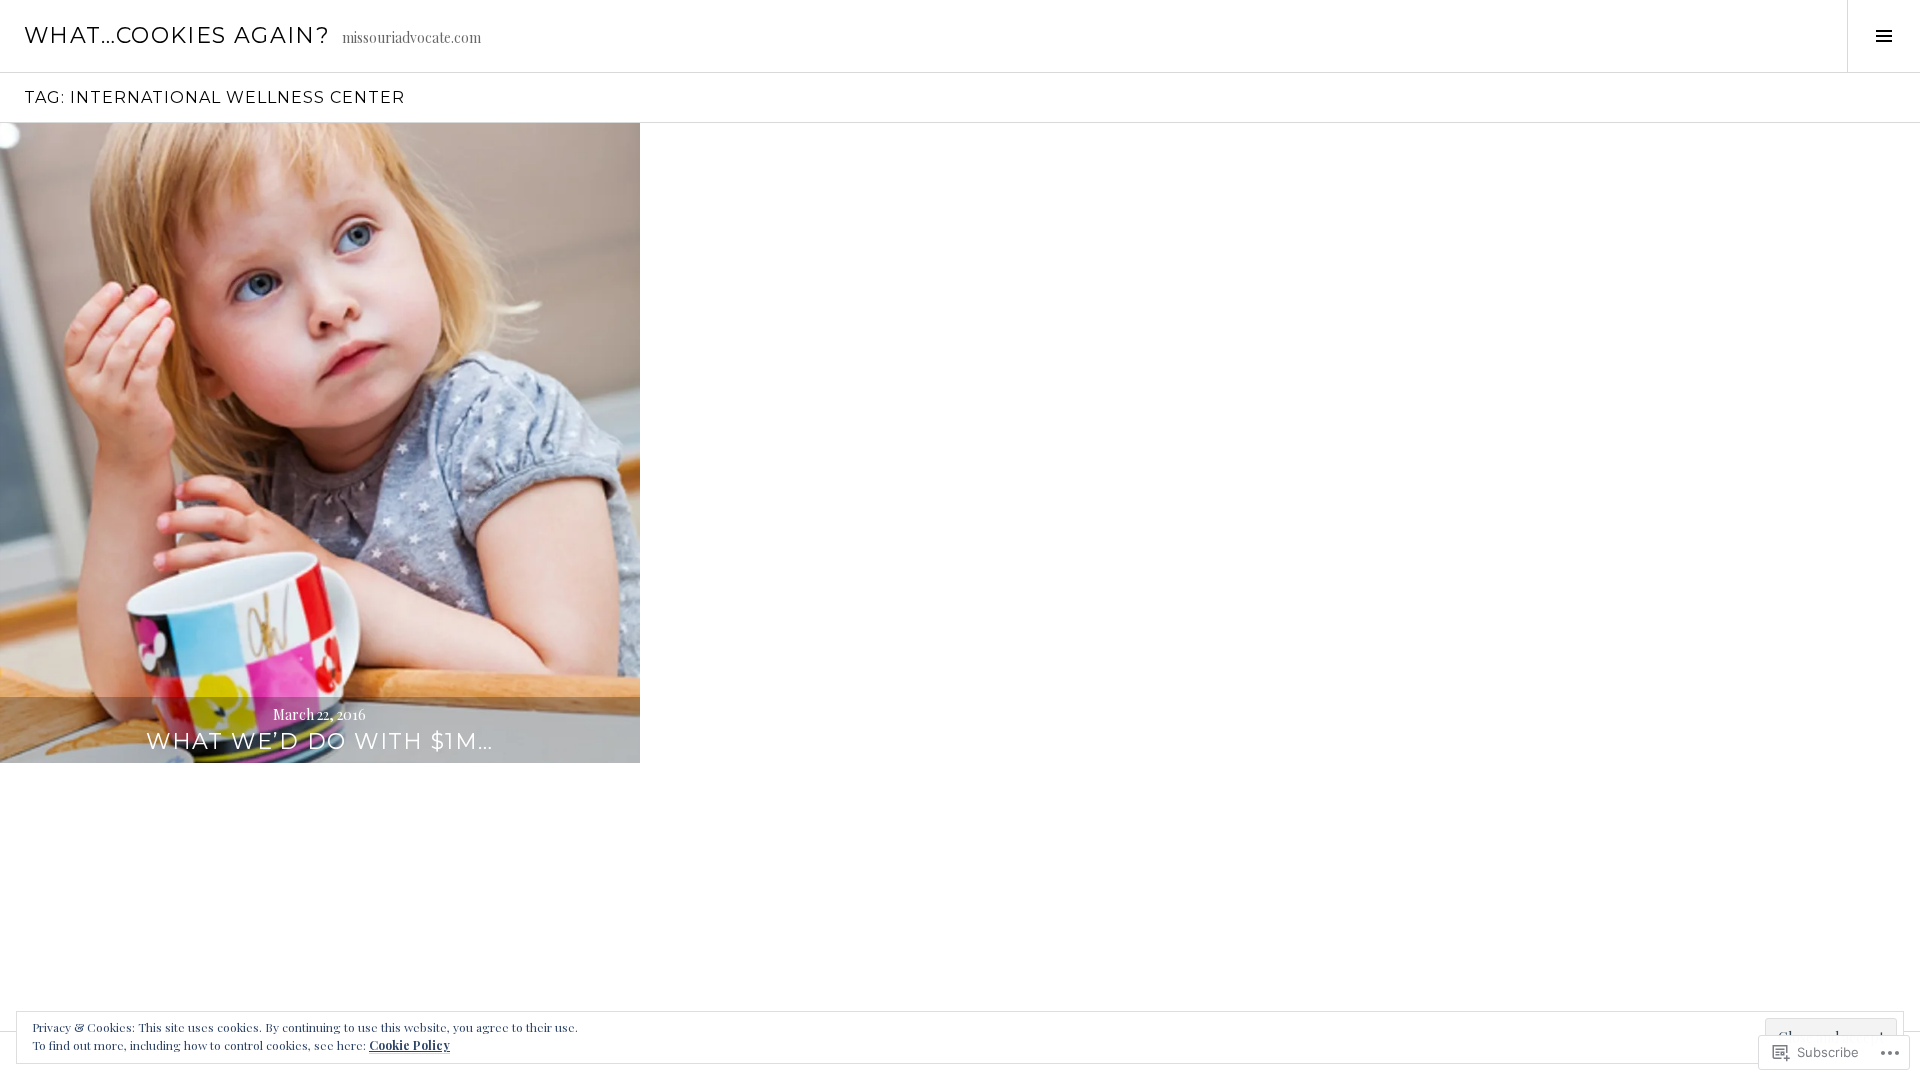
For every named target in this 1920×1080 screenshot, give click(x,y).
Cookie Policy (409, 1045)
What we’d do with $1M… (319, 741)
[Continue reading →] (320, 443)
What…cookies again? (177, 35)
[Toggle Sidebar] (1883, 36)
